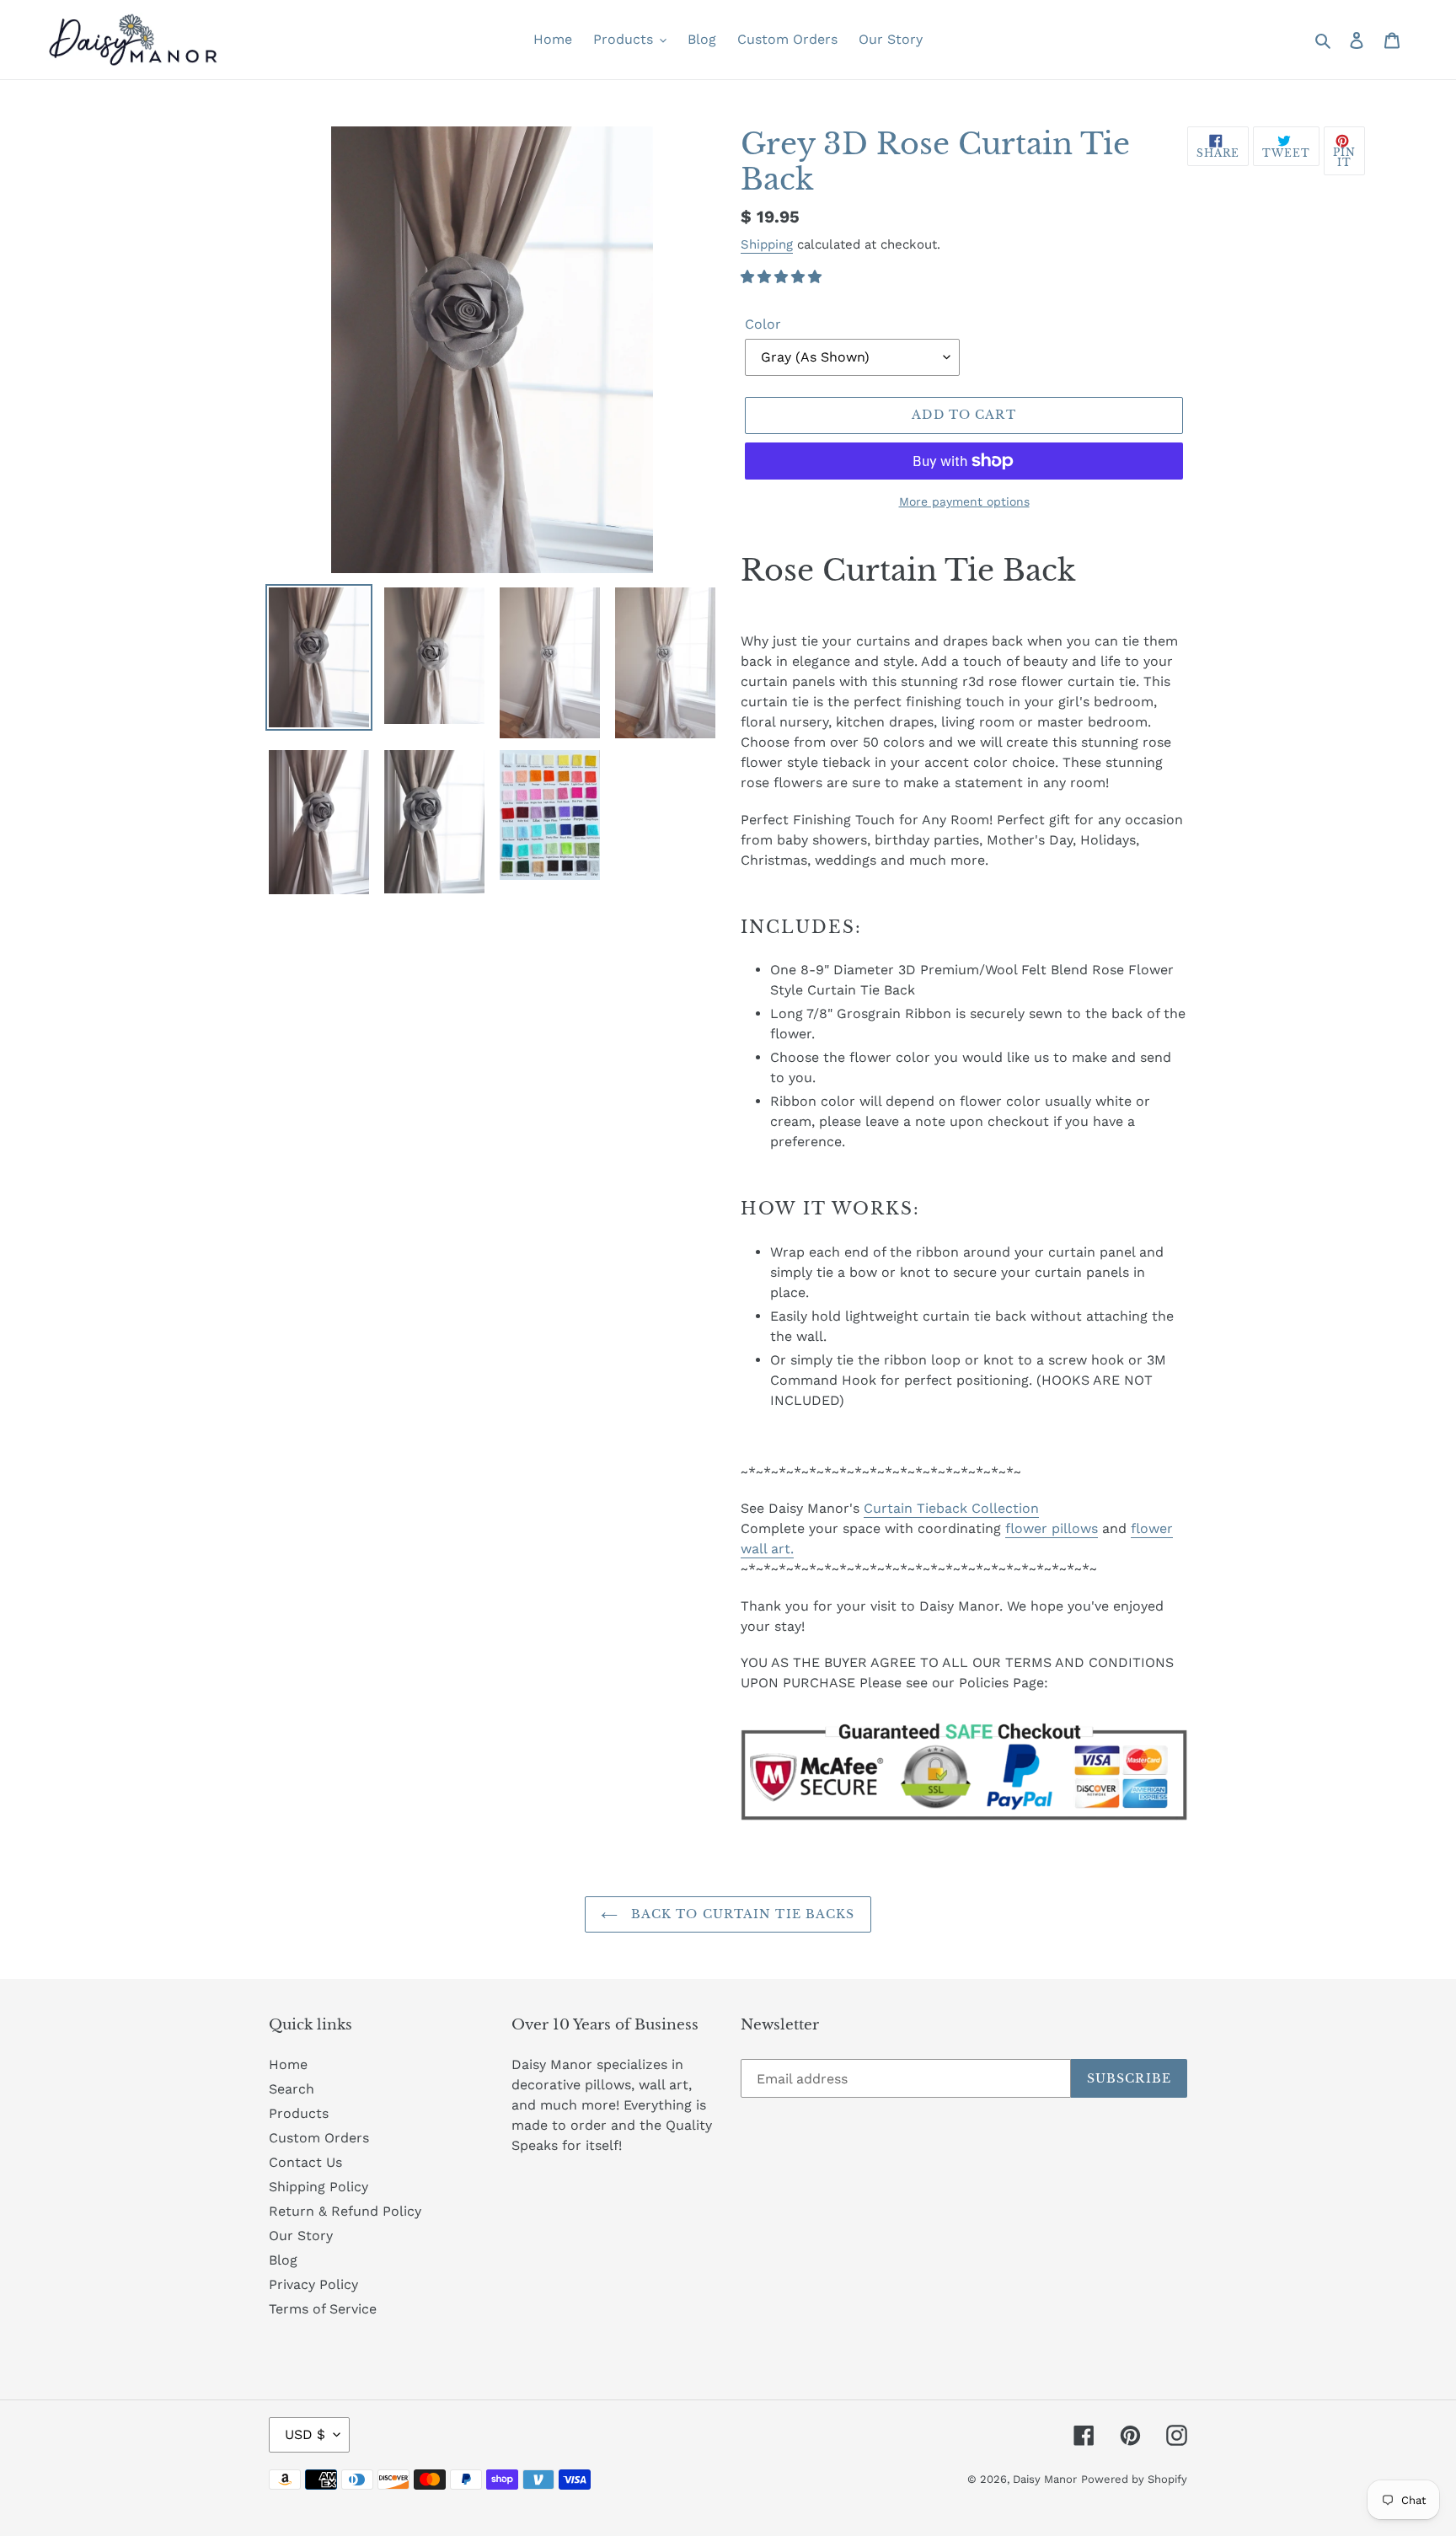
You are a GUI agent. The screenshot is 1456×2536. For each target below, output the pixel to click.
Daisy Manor (1045, 2479)
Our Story (301, 2236)
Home (288, 2064)
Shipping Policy (318, 2187)
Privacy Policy (313, 2284)
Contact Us (305, 2162)
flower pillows (1052, 1528)
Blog (283, 2260)
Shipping (767, 244)
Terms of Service (323, 2309)
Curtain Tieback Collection (951, 1508)
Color (763, 324)
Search (292, 2089)
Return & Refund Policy (345, 2211)
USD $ (305, 2434)
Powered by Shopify (1134, 2479)
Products (299, 2113)
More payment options (964, 501)
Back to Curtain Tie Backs (740, 1914)
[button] (783, 277)
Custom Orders (319, 2138)
